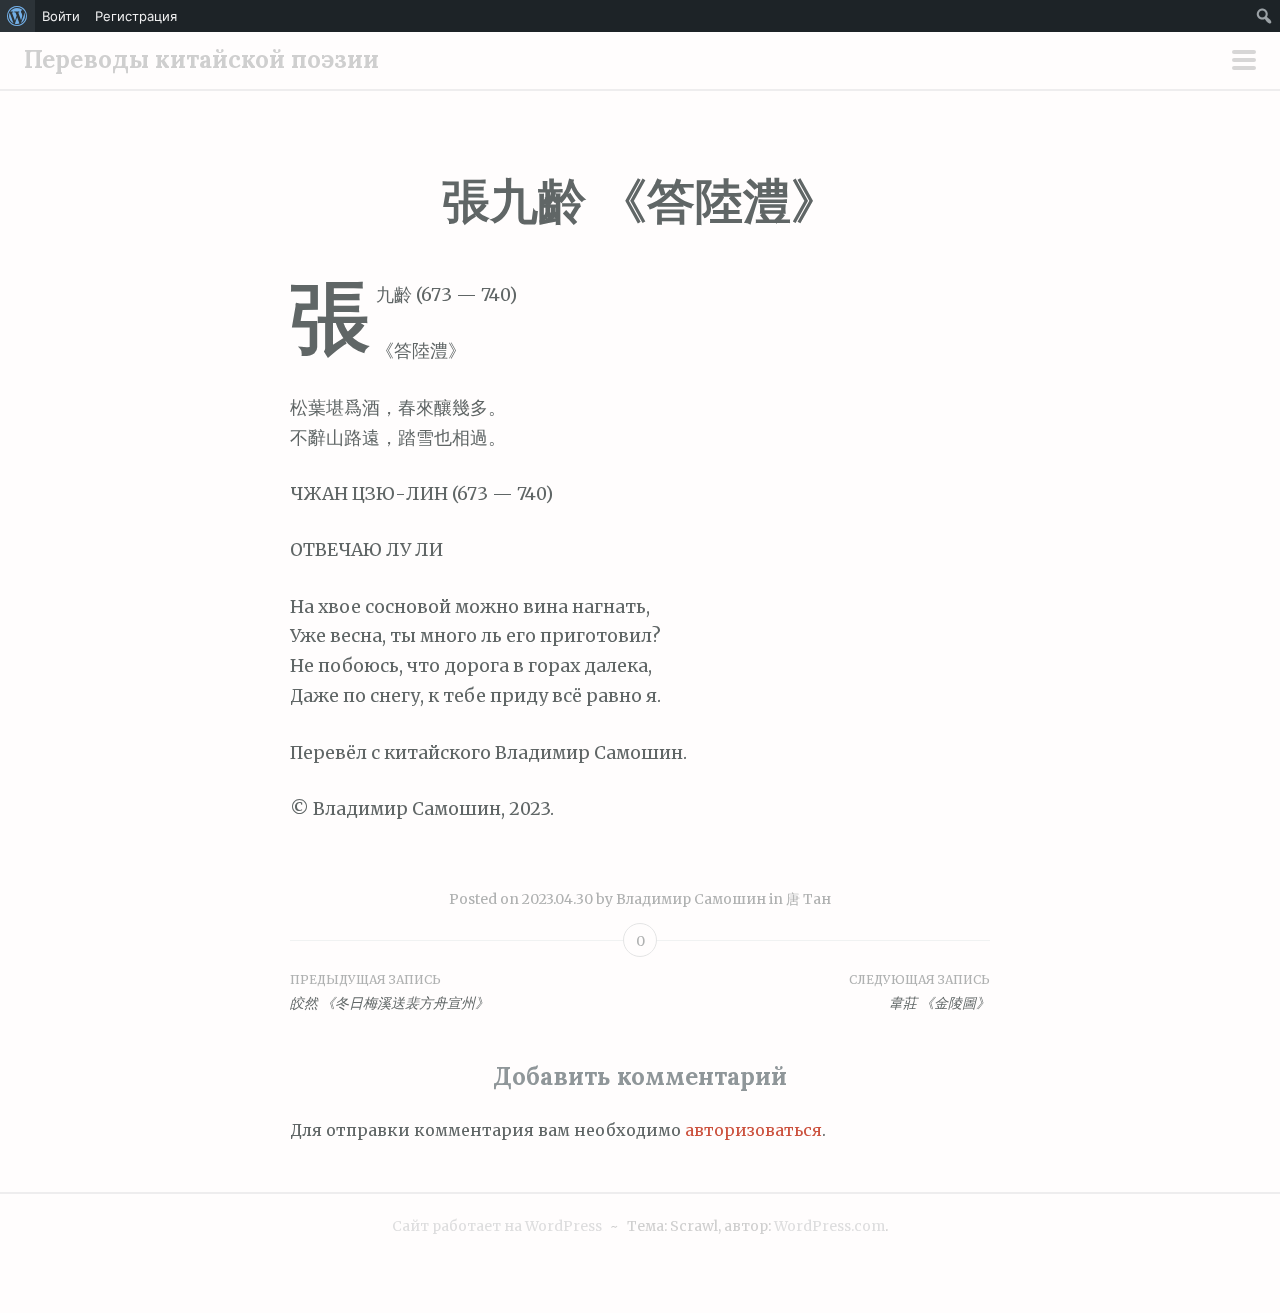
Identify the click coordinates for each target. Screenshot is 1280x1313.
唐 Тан (808, 899)
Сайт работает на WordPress (497, 1226)
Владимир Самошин (691, 899)
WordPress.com (829, 1226)
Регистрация (136, 16)
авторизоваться (753, 1130)
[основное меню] (1244, 62)
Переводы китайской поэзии (201, 59)
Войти (61, 16)
